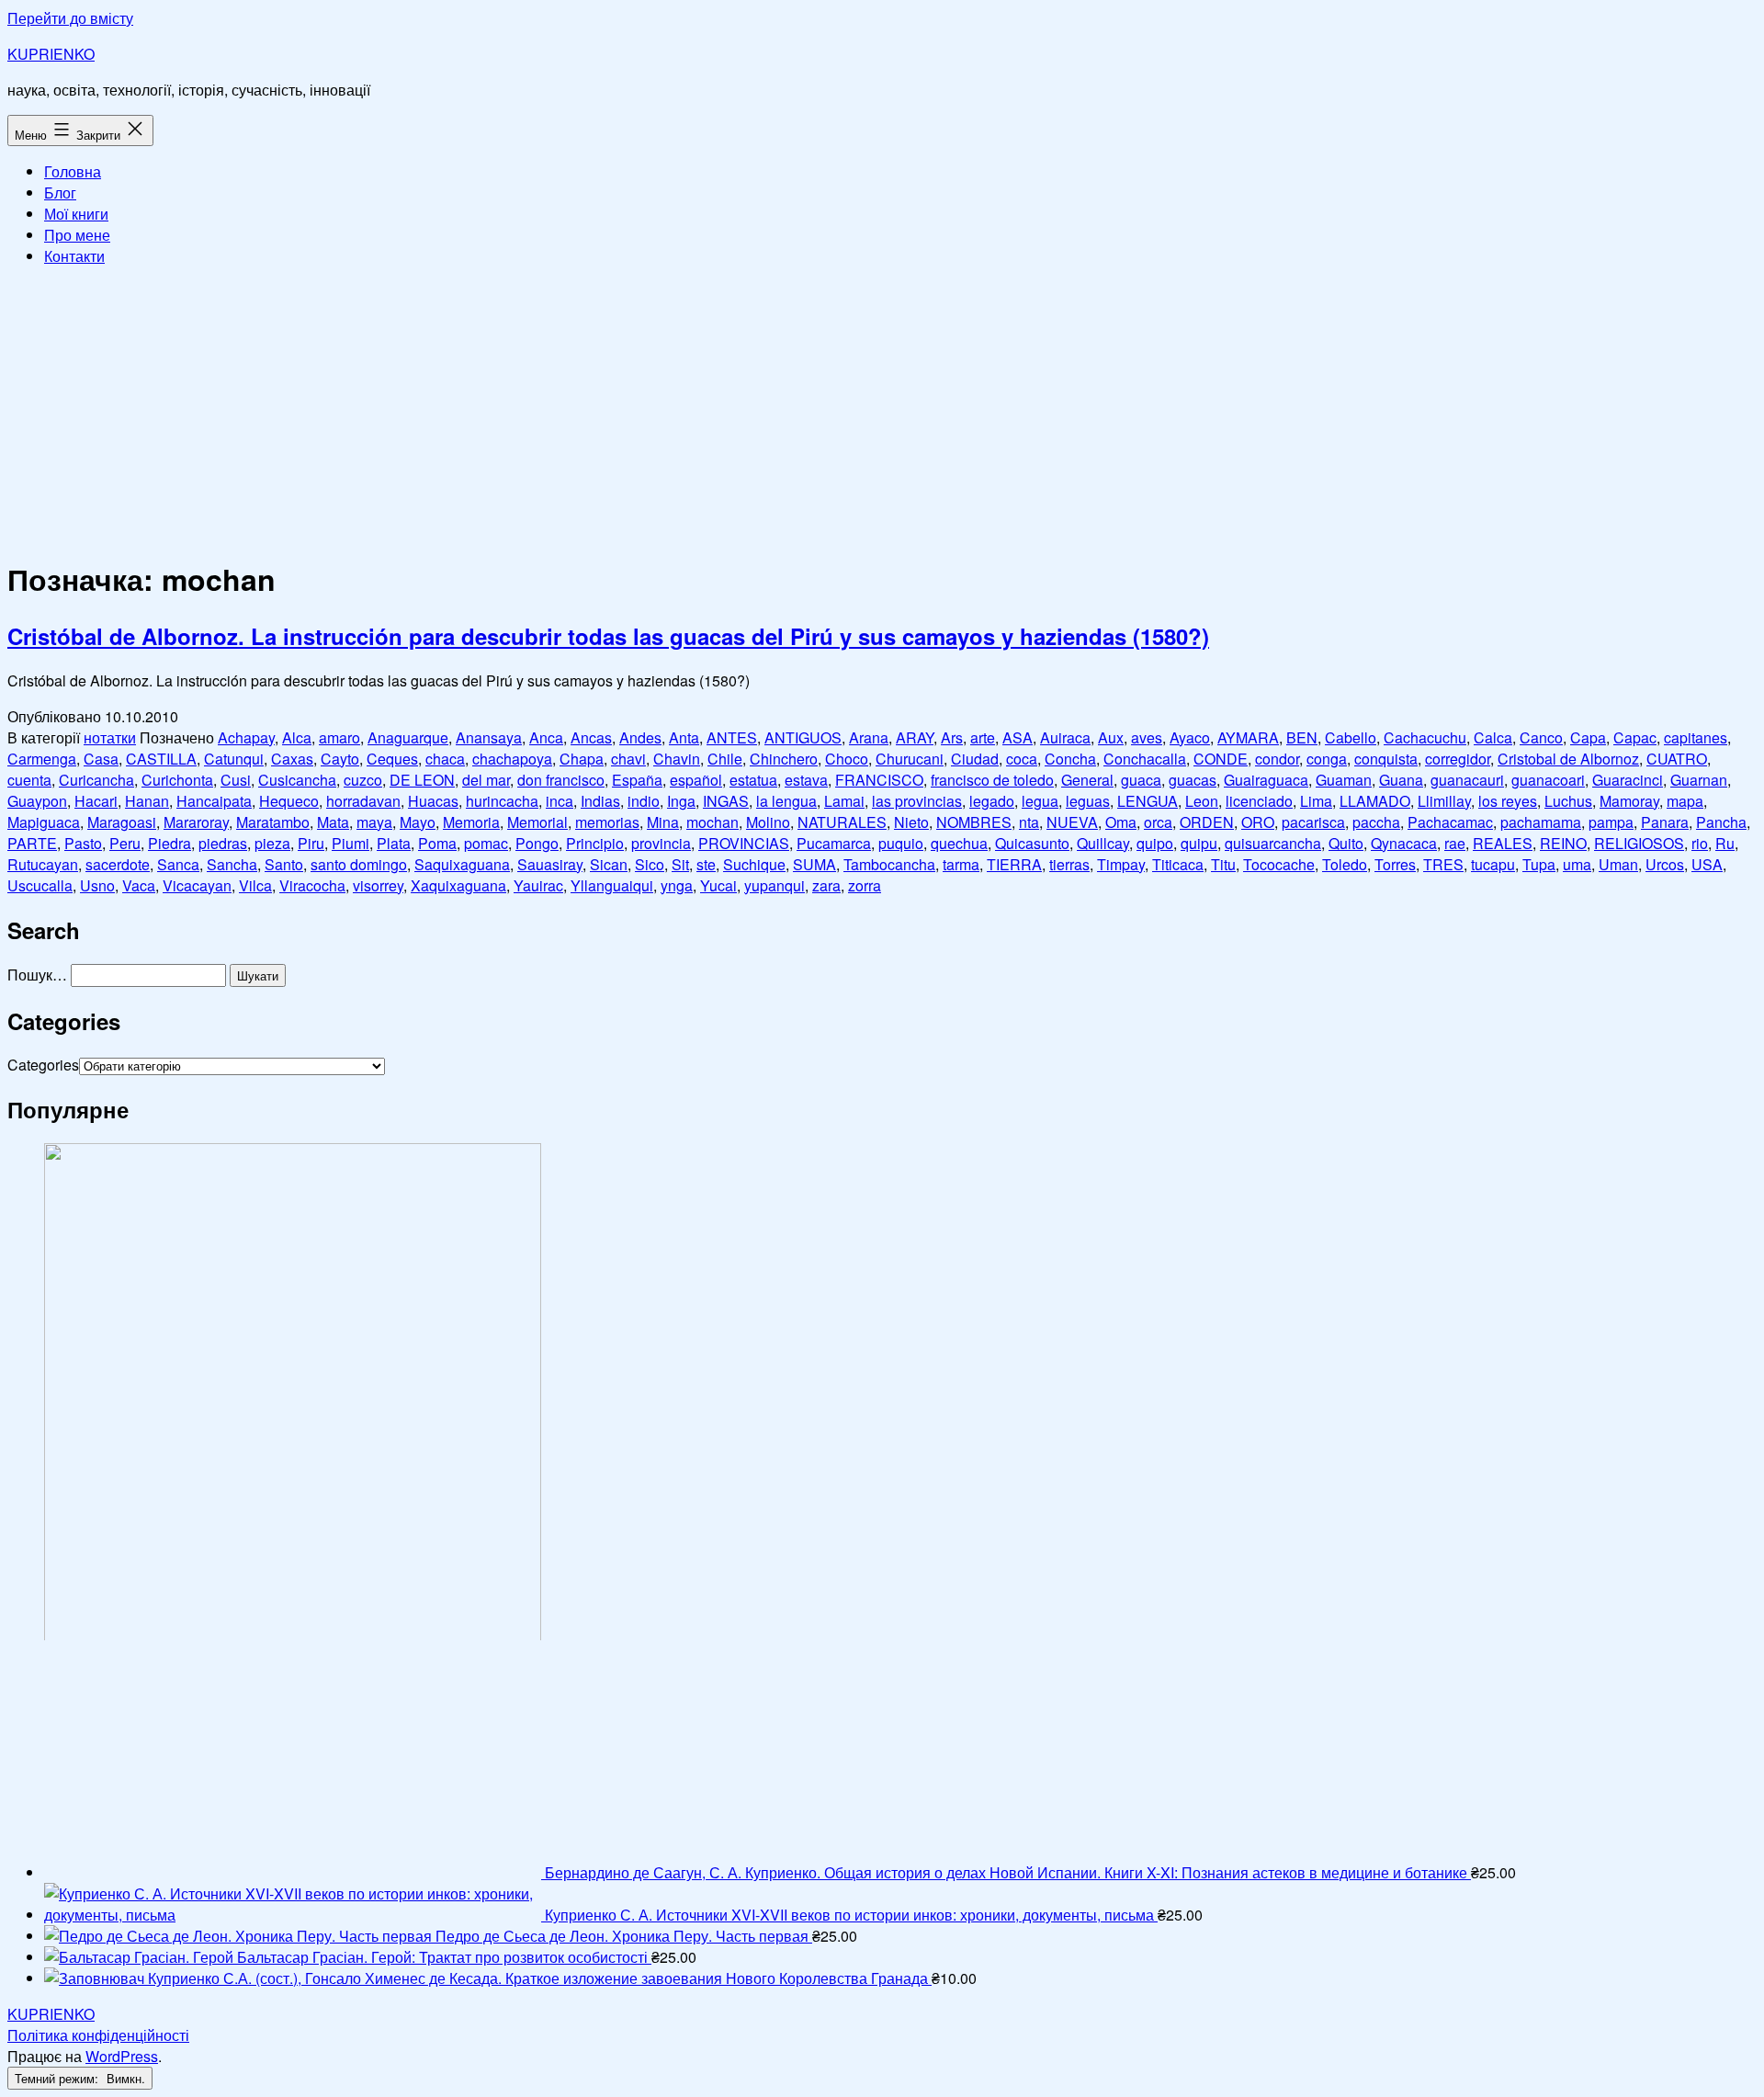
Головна (73, 171)
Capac (1635, 737)
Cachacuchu (1425, 737)
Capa (1588, 737)
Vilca (255, 885)
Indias (600, 801)
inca (560, 801)
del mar (486, 780)
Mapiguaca (44, 822)
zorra (865, 885)
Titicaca (1178, 864)
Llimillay (1444, 801)
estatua (753, 780)
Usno (97, 885)
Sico (650, 864)
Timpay (1121, 864)
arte (983, 737)
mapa (1685, 801)
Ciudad (975, 759)
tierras (1069, 864)
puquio (901, 843)
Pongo (537, 843)
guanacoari (1548, 780)
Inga (681, 801)
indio (644, 801)
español (696, 780)
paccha (1376, 822)
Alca (297, 737)
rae (1455, 843)
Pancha (1721, 822)
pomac (486, 843)
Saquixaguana (462, 864)
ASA (1018, 737)
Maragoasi (122, 822)
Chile (725, 759)
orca (1158, 822)
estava (806, 780)
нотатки (110, 737)
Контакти (74, 256)
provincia (661, 843)
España (637, 780)
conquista (1386, 759)
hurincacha (502, 801)
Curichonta (177, 780)
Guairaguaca (1266, 780)
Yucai (718, 885)
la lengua (786, 801)
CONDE (1221, 759)
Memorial (537, 822)
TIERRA (1014, 864)
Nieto (911, 822)
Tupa (1539, 864)
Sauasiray (550, 864)
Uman (1618, 864)
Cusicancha (297, 780)
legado (992, 801)
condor (1277, 759)
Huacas (433, 801)
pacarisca (1313, 822)
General (1087, 780)
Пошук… (37, 975)
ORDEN (1207, 822)
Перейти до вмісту (70, 18)
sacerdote (118, 864)
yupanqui (775, 885)
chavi (628, 759)
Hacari (96, 801)
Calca (1493, 737)
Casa (101, 759)
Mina (663, 822)
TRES (1443, 864)
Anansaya (489, 737)
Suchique (754, 864)
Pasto (83, 843)
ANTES (732, 737)
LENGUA (1148, 801)
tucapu (1493, 864)
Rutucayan (43, 864)
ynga (677, 885)
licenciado (1259, 801)
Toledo (1345, 864)
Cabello (1351, 737)
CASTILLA (161, 759)
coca (1022, 759)
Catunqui (234, 759)
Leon (1202, 801)
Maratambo (273, 822)
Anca (546, 737)
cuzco (363, 780)
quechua (959, 843)
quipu (1199, 843)
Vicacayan (197, 885)
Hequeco (289, 801)
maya (374, 822)
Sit (680, 864)
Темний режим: (58, 2078)
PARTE (32, 843)
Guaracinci (1628, 780)
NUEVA (1072, 822)
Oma (1121, 822)
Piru (311, 843)
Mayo (418, 822)
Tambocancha (889, 864)
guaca (1141, 780)
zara (826, 885)
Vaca (139, 885)
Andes (640, 737)
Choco (847, 759)
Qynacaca (1404, 843)
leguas (1088, 801)
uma (1577, 864)
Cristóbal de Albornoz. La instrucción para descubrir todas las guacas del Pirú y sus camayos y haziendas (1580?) (608, 636)
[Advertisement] (882, 410)
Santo (284, 864)
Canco (1541, 737)
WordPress (122, 2056)
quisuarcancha (1273, 843)
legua (1040, 801)
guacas (1193, 780)
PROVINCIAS (744, 843)
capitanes (1696, 737)
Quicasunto (1032, 843)
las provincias (917, 801)
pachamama (1541, 822)
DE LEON (422, 780)
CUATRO (1677, 759)
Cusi (236, 780)
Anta (684, 737)
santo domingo (359, 864)
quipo (1155, 843)
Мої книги (76, 214)
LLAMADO (1375, 801)
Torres (1395, 864)
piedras (223, 843)
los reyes (1508, 801)
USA (1707, 864)
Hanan (147, 801)
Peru (125, 843)
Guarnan (1699, 780)
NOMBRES (974, 822)
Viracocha (312, 885)
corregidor (1458, 759)
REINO (1563, 843)
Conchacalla (1145, 759)
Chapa (582, 759)
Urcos (1665, 864)
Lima (1316, 801)
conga (1327, 759)
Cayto (340, 759)
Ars (952, 737)
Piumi (351, 843)
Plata (394, 843)
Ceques (392, 759)
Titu (1223, 864)
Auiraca (1065, 737)
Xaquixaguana (458, 885)
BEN (1302, 737)
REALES (1503, 843)
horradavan (363, 801)
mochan (712, 822)
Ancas (591, 737)
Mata (333, 822)
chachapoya (512, 759)
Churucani (910, 759)
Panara (1665, 822)
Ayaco (1190, 737)
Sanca (178, 864)
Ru (1725, 843)
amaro (339, 737)
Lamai (844, 801)
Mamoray (1629, 801)
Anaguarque (408, 737)
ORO (1258, 822)
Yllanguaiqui (612, 885)
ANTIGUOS (803, 737)
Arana (869, 737)
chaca (445, 759)
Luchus (1568, 801)
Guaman (1344, 780)
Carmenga (42, 759)
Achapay (246, 737)
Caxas (292, 759)
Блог (60, 193)
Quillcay (1103, 843)
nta (1029, 822)
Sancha (232, 864)
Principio (595, 843)
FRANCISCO (879, 780)
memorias (607, 822)
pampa (1611, 822)
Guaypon (37, 801)
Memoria (471, 822)
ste (706, 864)
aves (1147, 737)
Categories (43, 1065)
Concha (1070, 759)
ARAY (915, 737)
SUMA (814, 864)
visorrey (378, 885)
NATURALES (842, 822)
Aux (1111, 737)
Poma (437, 843)
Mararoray (196, 822)
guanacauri (1467, 780)
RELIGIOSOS (1639, 843)
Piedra (170, 843)
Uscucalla (40, 885)
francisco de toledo (992, 780)
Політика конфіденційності (98, 2035)
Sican (609, 864)
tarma (961, 864)
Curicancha (96, 780)
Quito (1346, 843)
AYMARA (1248, 737)
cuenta (29, 780)
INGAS (726, 801)
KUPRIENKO (51, 54)
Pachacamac (1450, 822)
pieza (272, 843)
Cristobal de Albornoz (1568, 759)
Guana (1401, 780)
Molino (768, 822)
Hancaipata (214, 801)
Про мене (77, 235)
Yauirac (538, 885)
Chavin (677, 759)
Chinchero (784, 759)
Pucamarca (834, 843)
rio (1700, 843)
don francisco (561, 780)
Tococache (1279, 864)
